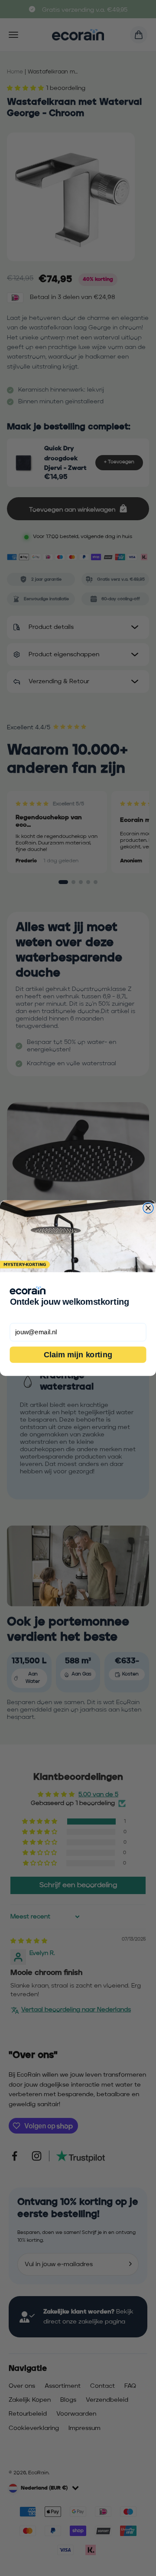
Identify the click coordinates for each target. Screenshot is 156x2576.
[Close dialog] (148, 1208)
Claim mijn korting (78, 1354)
